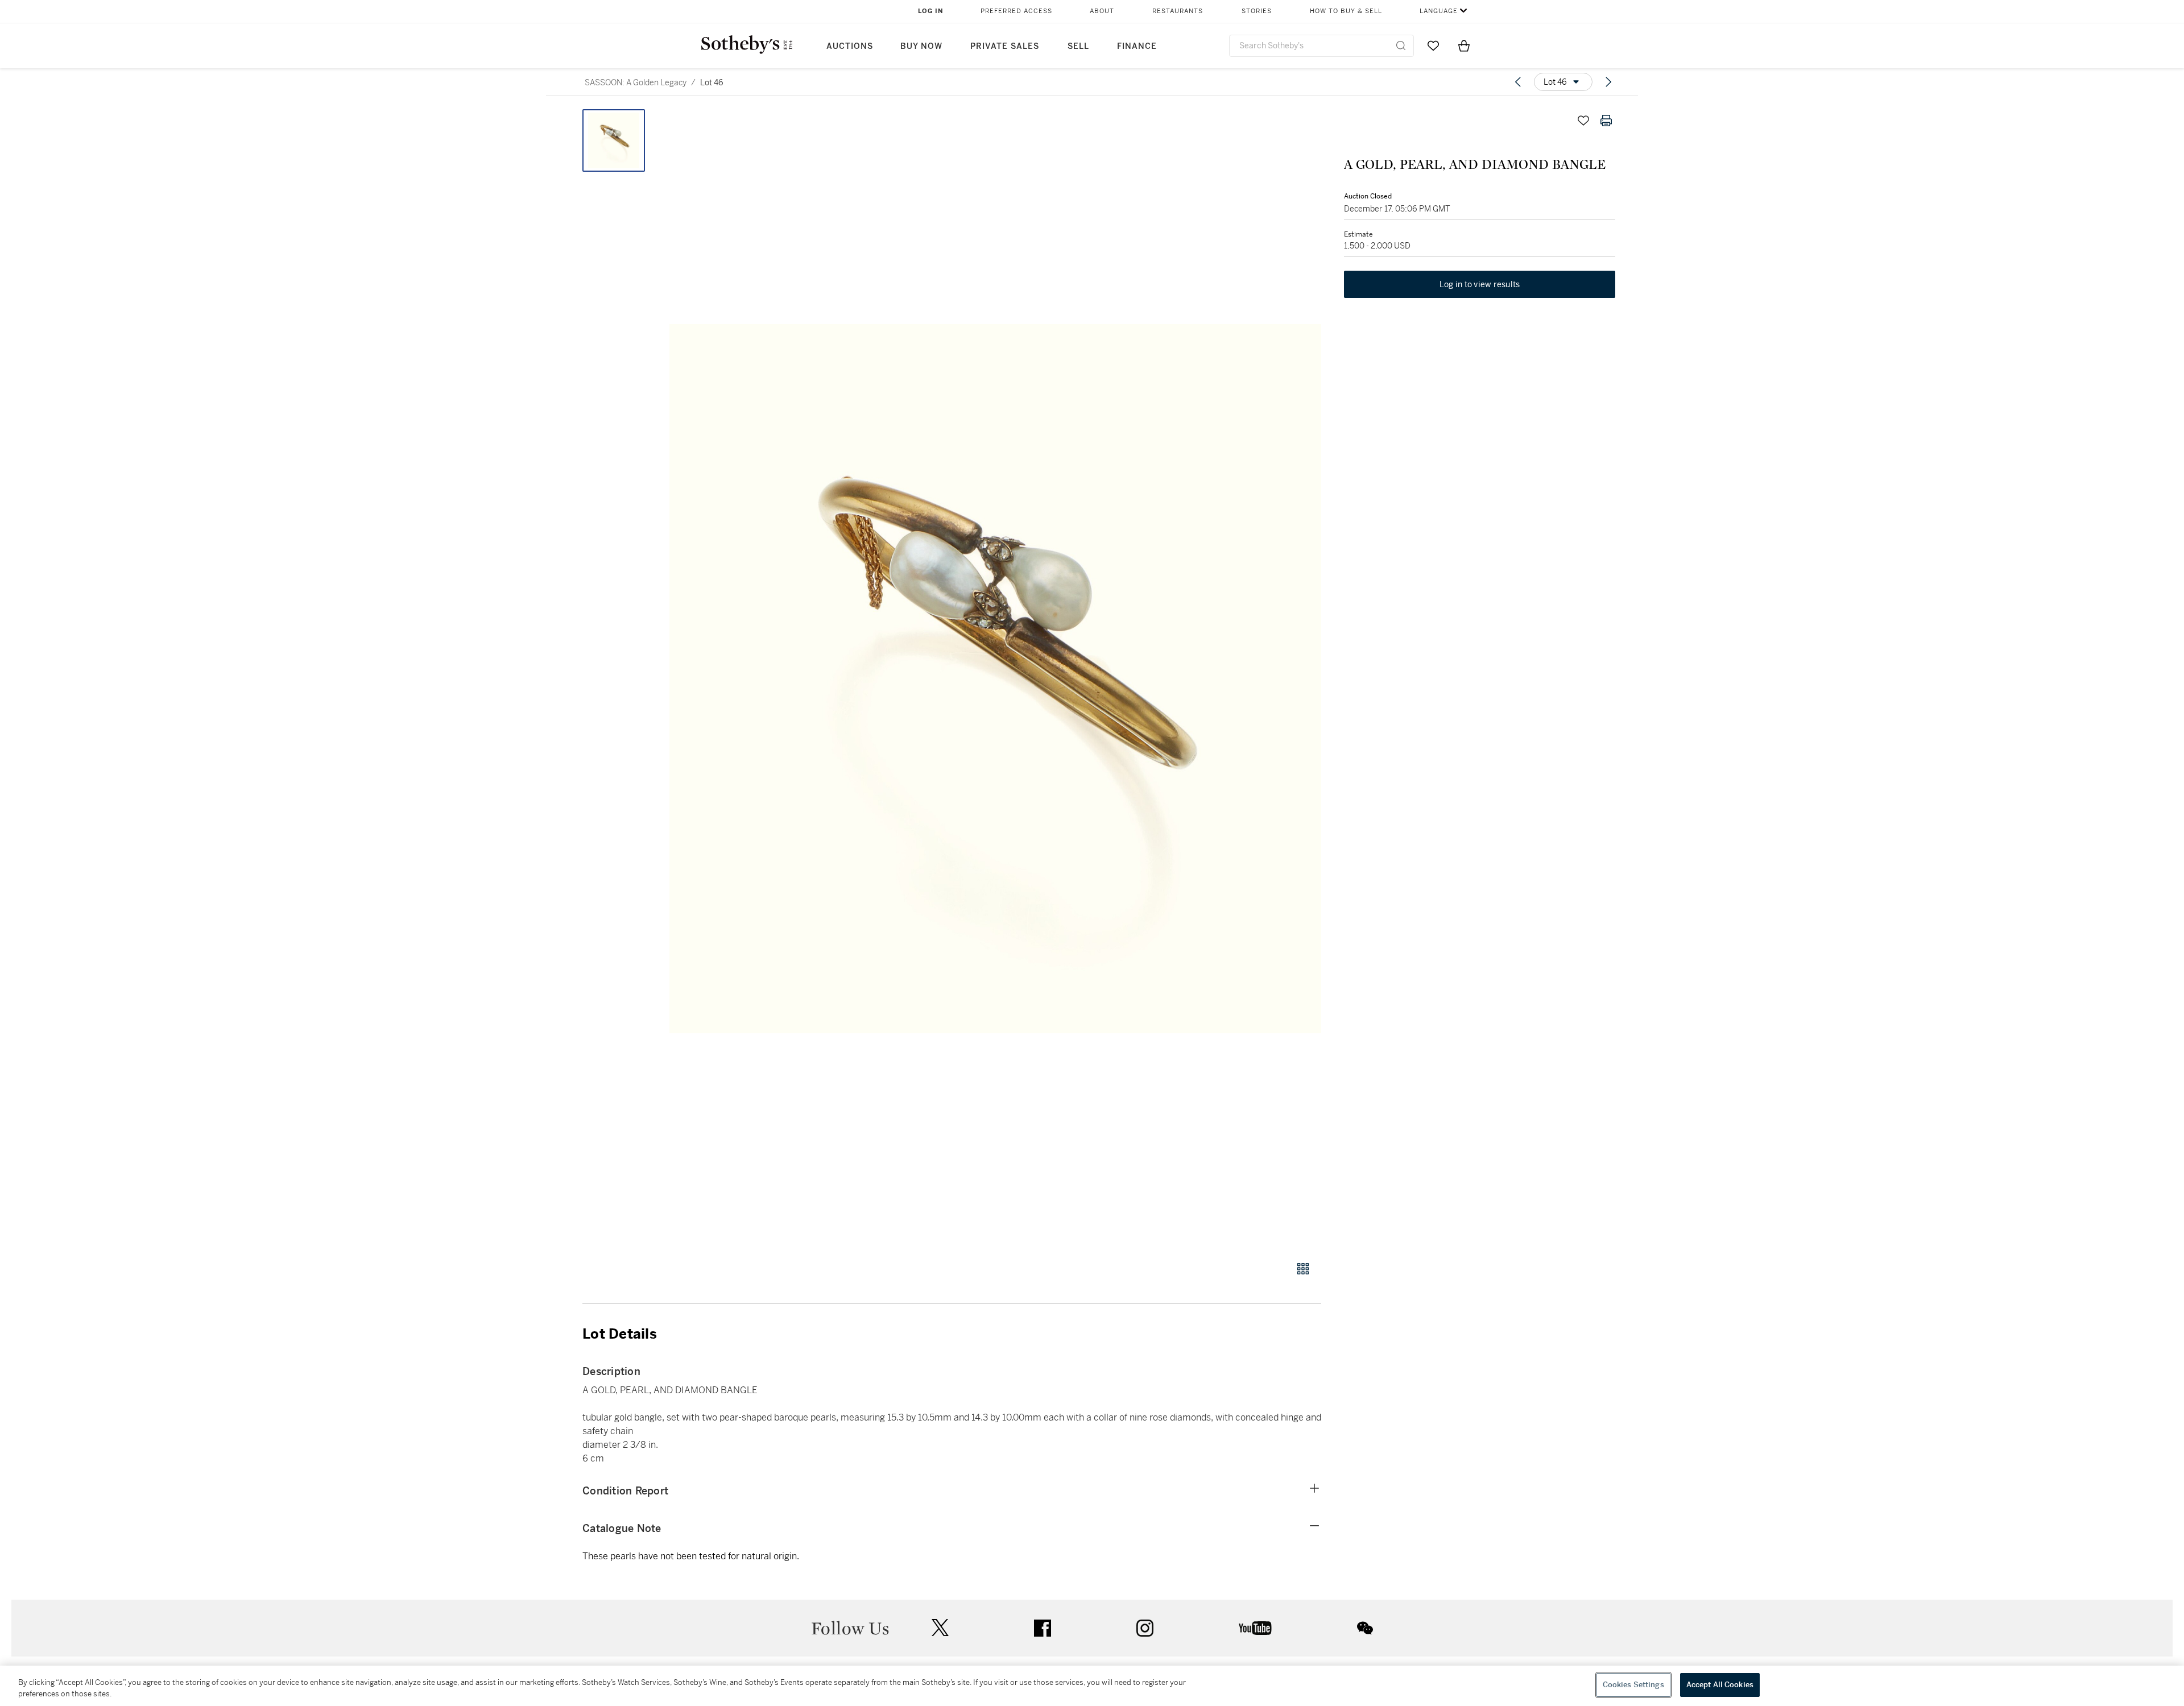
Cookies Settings (1633, 1685)
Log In (931, 11)
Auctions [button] (850, 46)
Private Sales (1005, 46)
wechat (1365, 1628)
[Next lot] (1608, 82)
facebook (1043, 1628)
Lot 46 (712, 82)
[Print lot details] (1606, 121)
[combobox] (1321, 46)
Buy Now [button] (921, 46)
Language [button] (1439, 11)
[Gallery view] (1303, 1269)
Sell (1078, 46)
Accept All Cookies (1720, 1685)
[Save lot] (1583, 121)
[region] (1092, 1686)
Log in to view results (1480, 284)
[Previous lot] (1518, 82)
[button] (995, 679)
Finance (1137, 46)
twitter (940, 1628)
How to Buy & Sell (1346, 11)
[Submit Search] (1401, 45)
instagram (1145, 1628)
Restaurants (1178, 11)
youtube (1255, 1628)
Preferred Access (1016, 11)
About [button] (1102, 11)
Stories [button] (1257, 11)
